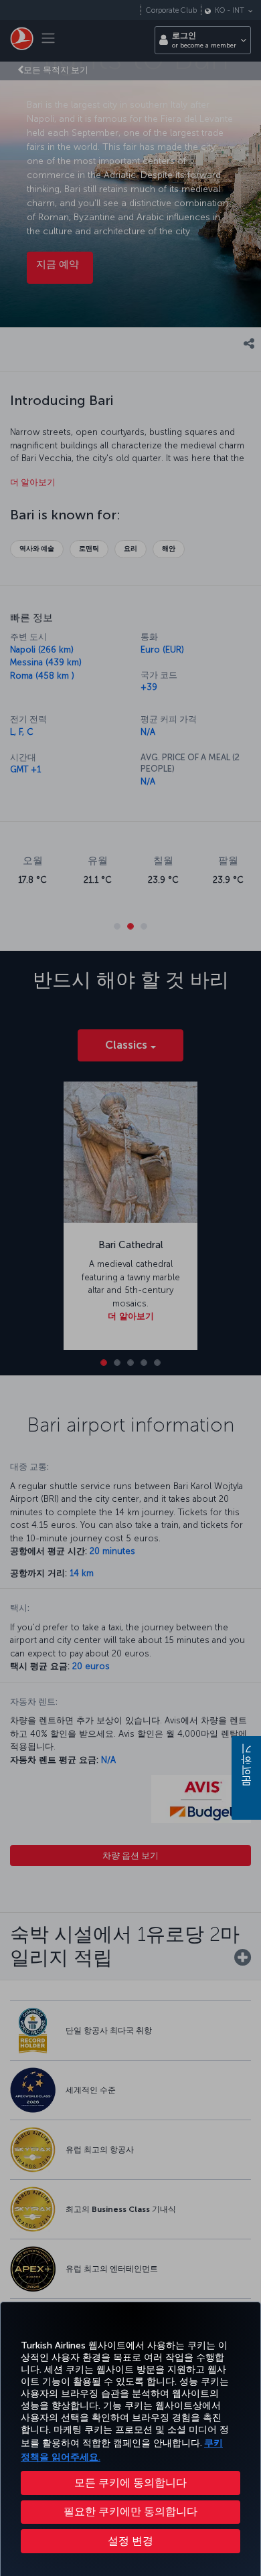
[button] (130, 2541)
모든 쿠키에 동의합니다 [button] (130, 2483)
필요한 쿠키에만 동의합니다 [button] (130, 2511)
